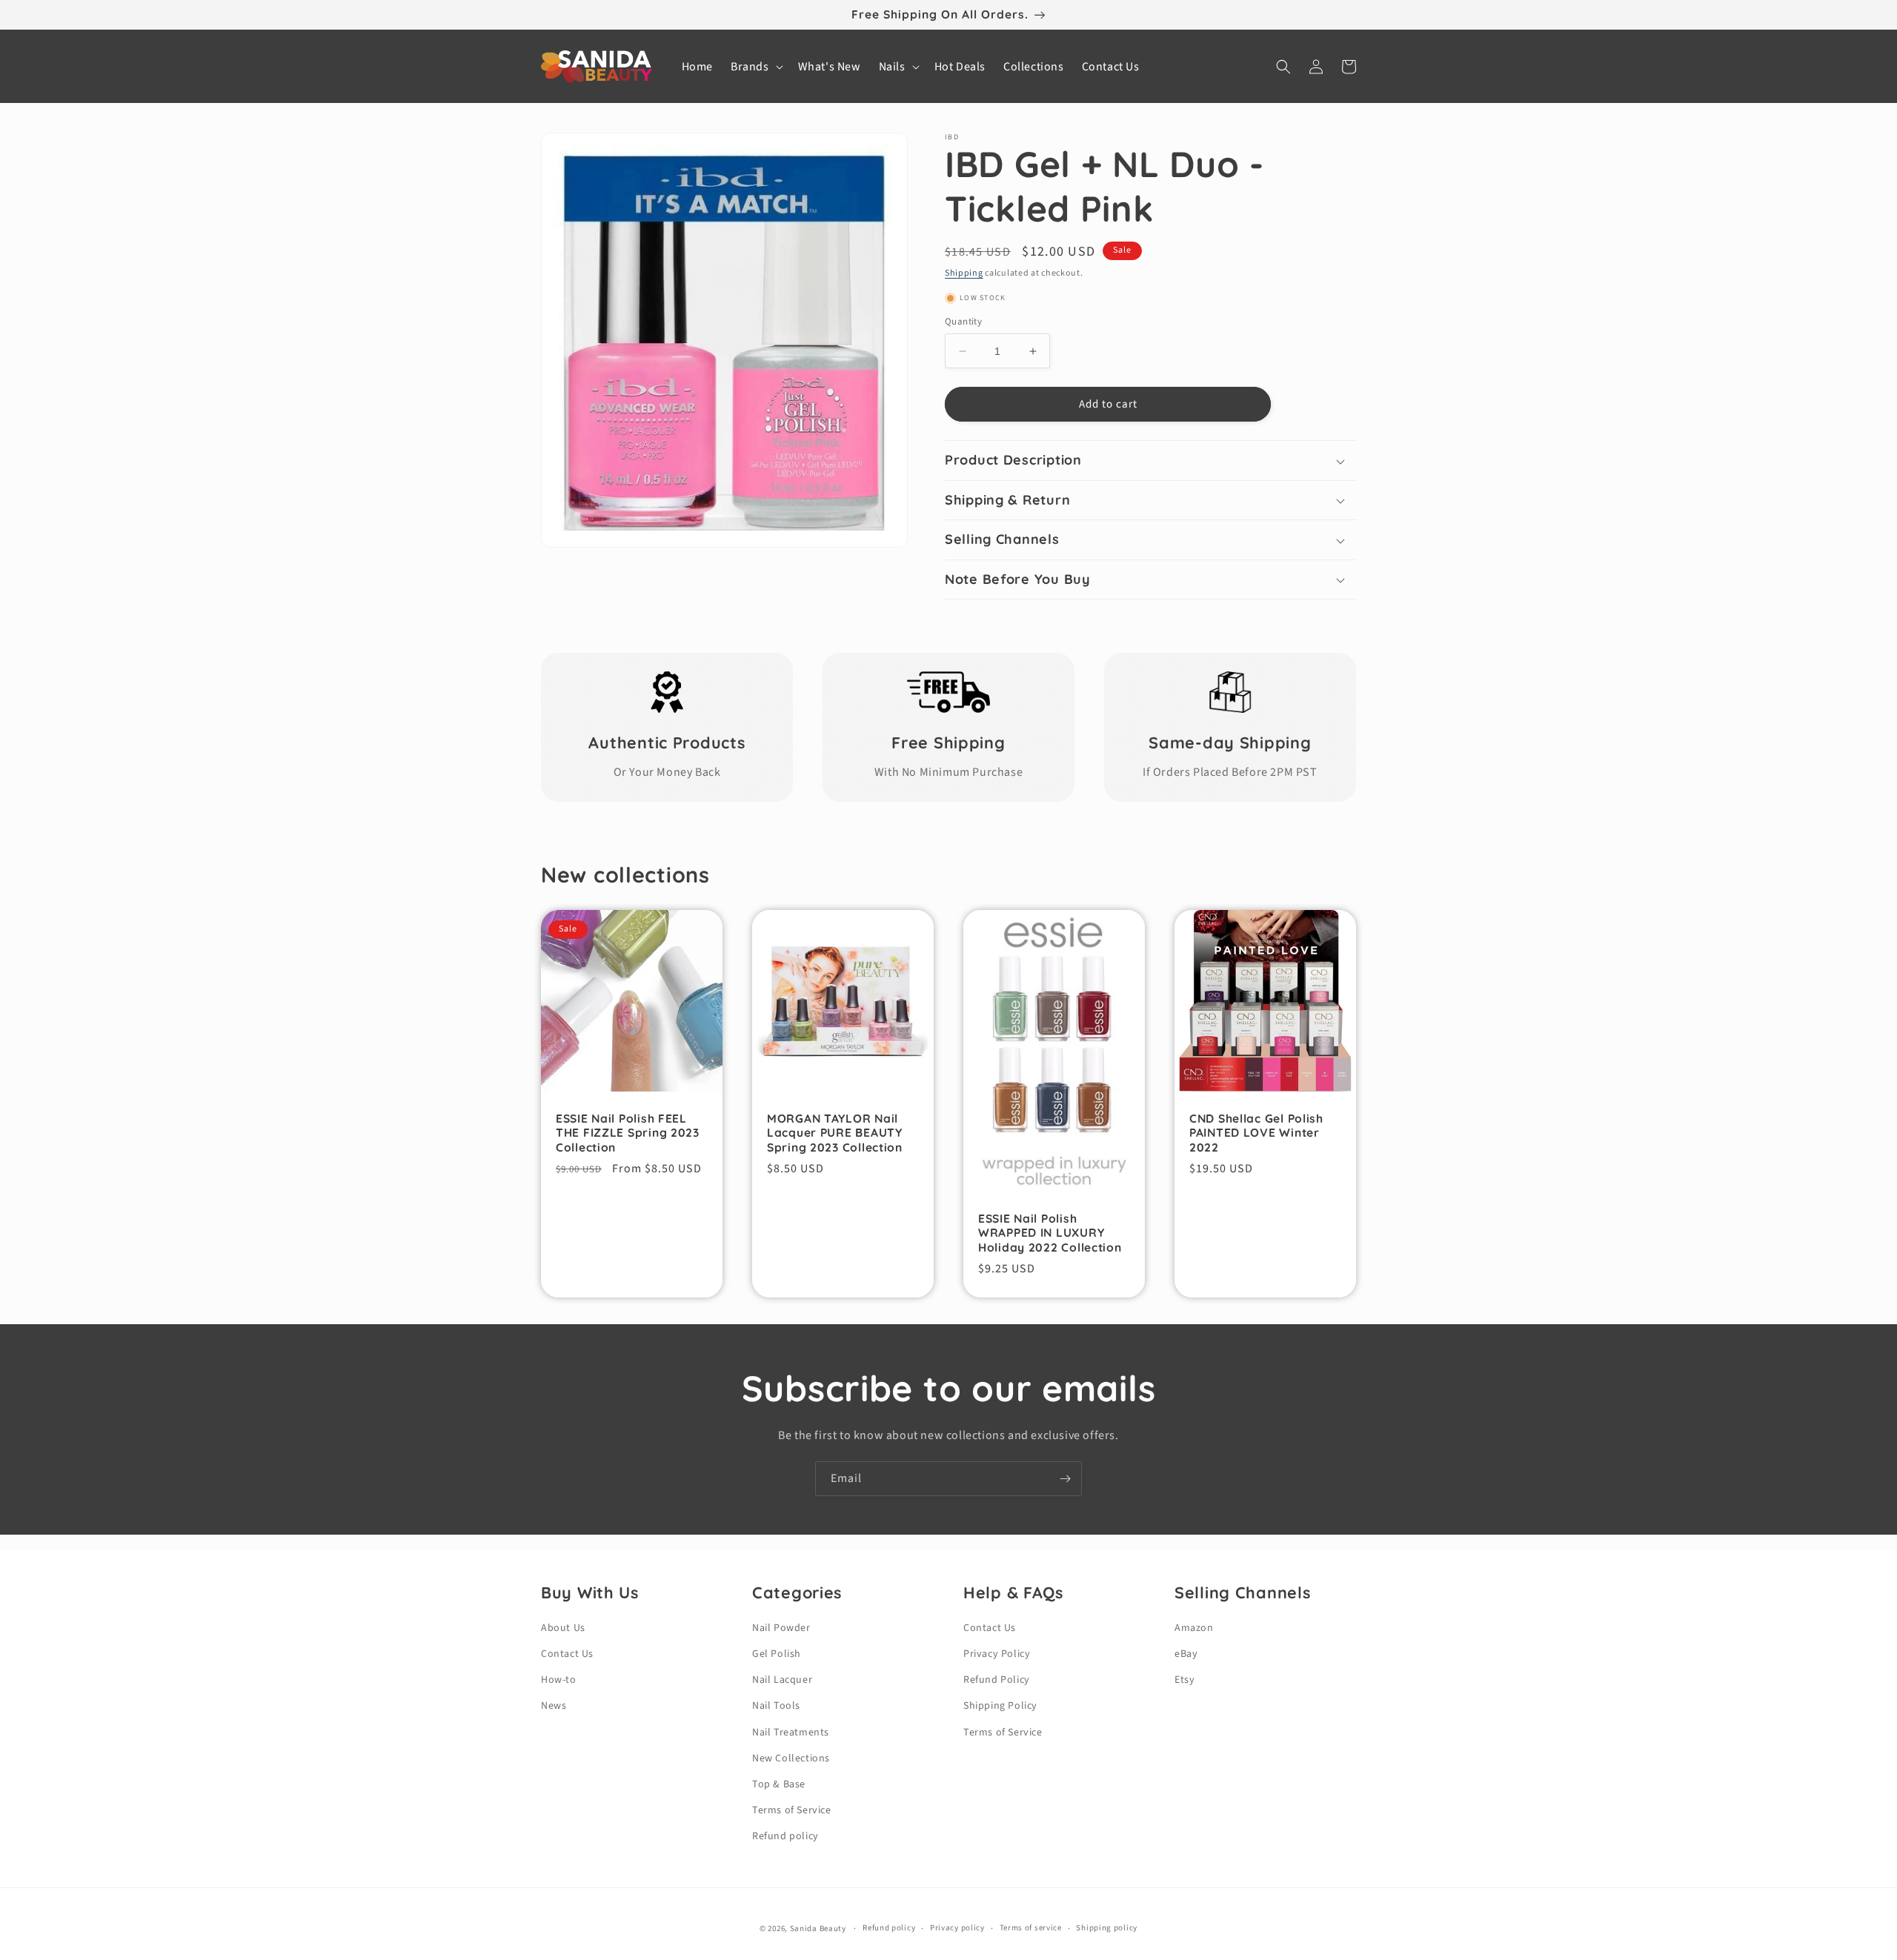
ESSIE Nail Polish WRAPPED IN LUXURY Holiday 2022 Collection (1050, 1233)
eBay (1186, 1654)
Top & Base (779, 1784)
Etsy (1185, 1680)
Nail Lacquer (782, 1680)
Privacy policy (957, 1928)
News (554, 1706)
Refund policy (785, 1836)
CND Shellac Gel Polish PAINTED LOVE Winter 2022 (1256, 1133)
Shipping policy (1107, 1928)
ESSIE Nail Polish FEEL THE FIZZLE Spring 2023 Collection (628, 1133)
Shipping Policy (1000, 1706)
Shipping (964, 273)
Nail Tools (776, 1706)
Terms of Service (792, 1810)
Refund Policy (997, 1680)
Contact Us (567, 1654)
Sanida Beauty (818, 1929)
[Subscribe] (1065, 1479)
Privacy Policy (997, 1654)
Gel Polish (777, 1654)
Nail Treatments (791, 1733)
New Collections (791, 1758)
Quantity (963, 322)
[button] (755, 67)
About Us (563, 1628)
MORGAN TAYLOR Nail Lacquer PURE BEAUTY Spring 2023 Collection (835, 1133)
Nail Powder (781, 1628)
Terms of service (1031, 1928)
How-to (559, 1680)
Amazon (1194, 1628)
